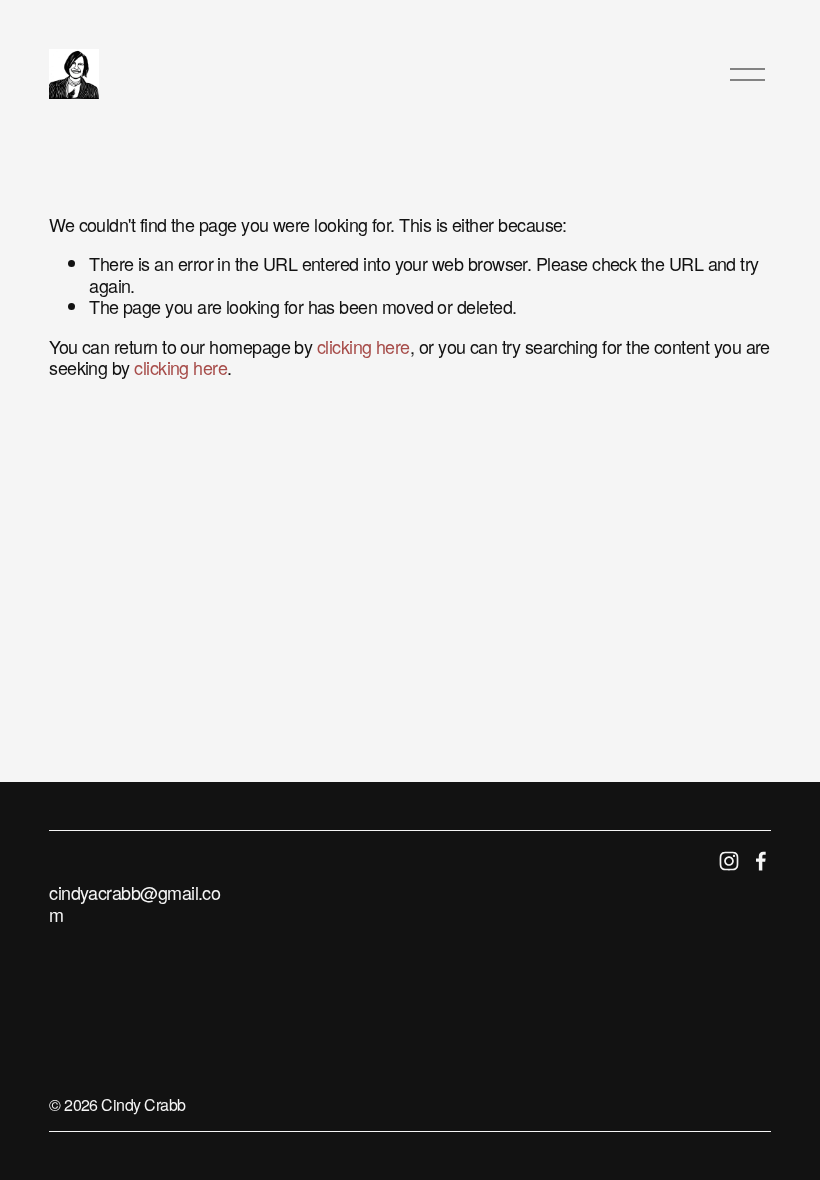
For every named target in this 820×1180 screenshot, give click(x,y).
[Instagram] (729, 861)
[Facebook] (761, 861)
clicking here (363, 346)
